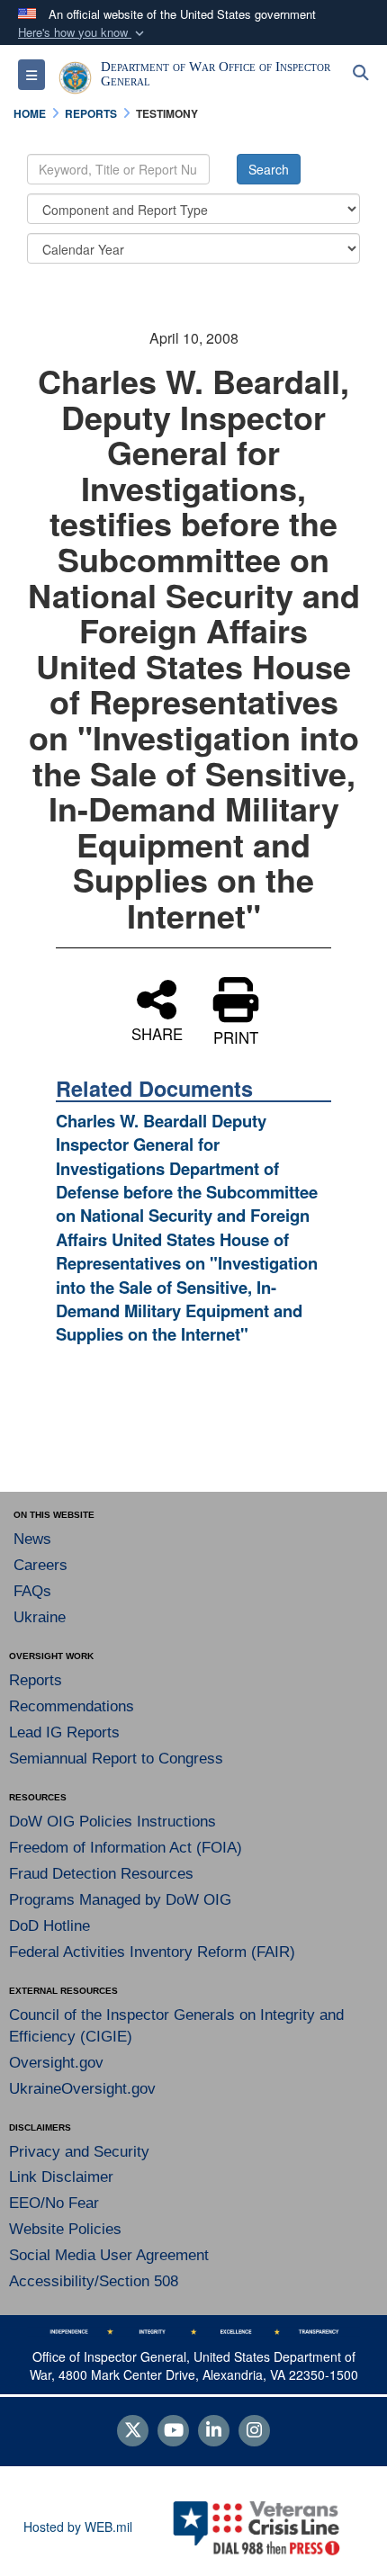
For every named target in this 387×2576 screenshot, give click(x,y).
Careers (40, 1565)
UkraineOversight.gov (82, 2089)
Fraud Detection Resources (101, 1874)
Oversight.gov (56, 2063)
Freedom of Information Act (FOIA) (126, 1848)
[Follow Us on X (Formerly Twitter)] (133, 2431)
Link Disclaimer (61, 2177)
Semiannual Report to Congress (116, 1759)
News (32, 1539)
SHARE (157, 1032)
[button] (83, 33)
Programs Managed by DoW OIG (120, 1900)
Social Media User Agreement (109, 2255)
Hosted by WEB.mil (78, 2527)
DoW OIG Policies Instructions (112, 1822)
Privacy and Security (79, 2152)
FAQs (32, 1591)
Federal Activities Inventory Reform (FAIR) (152, 1952)
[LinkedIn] (214, 2431)
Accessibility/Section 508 (94, 2281)
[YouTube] (173, 2431)
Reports (36, 1680)
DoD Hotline (49, 1926)
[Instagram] (254, 2431)
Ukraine (40, 1617)
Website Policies (65, 2229)
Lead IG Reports (64, 1732)
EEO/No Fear (54, 2203)
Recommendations (72, 1706)
